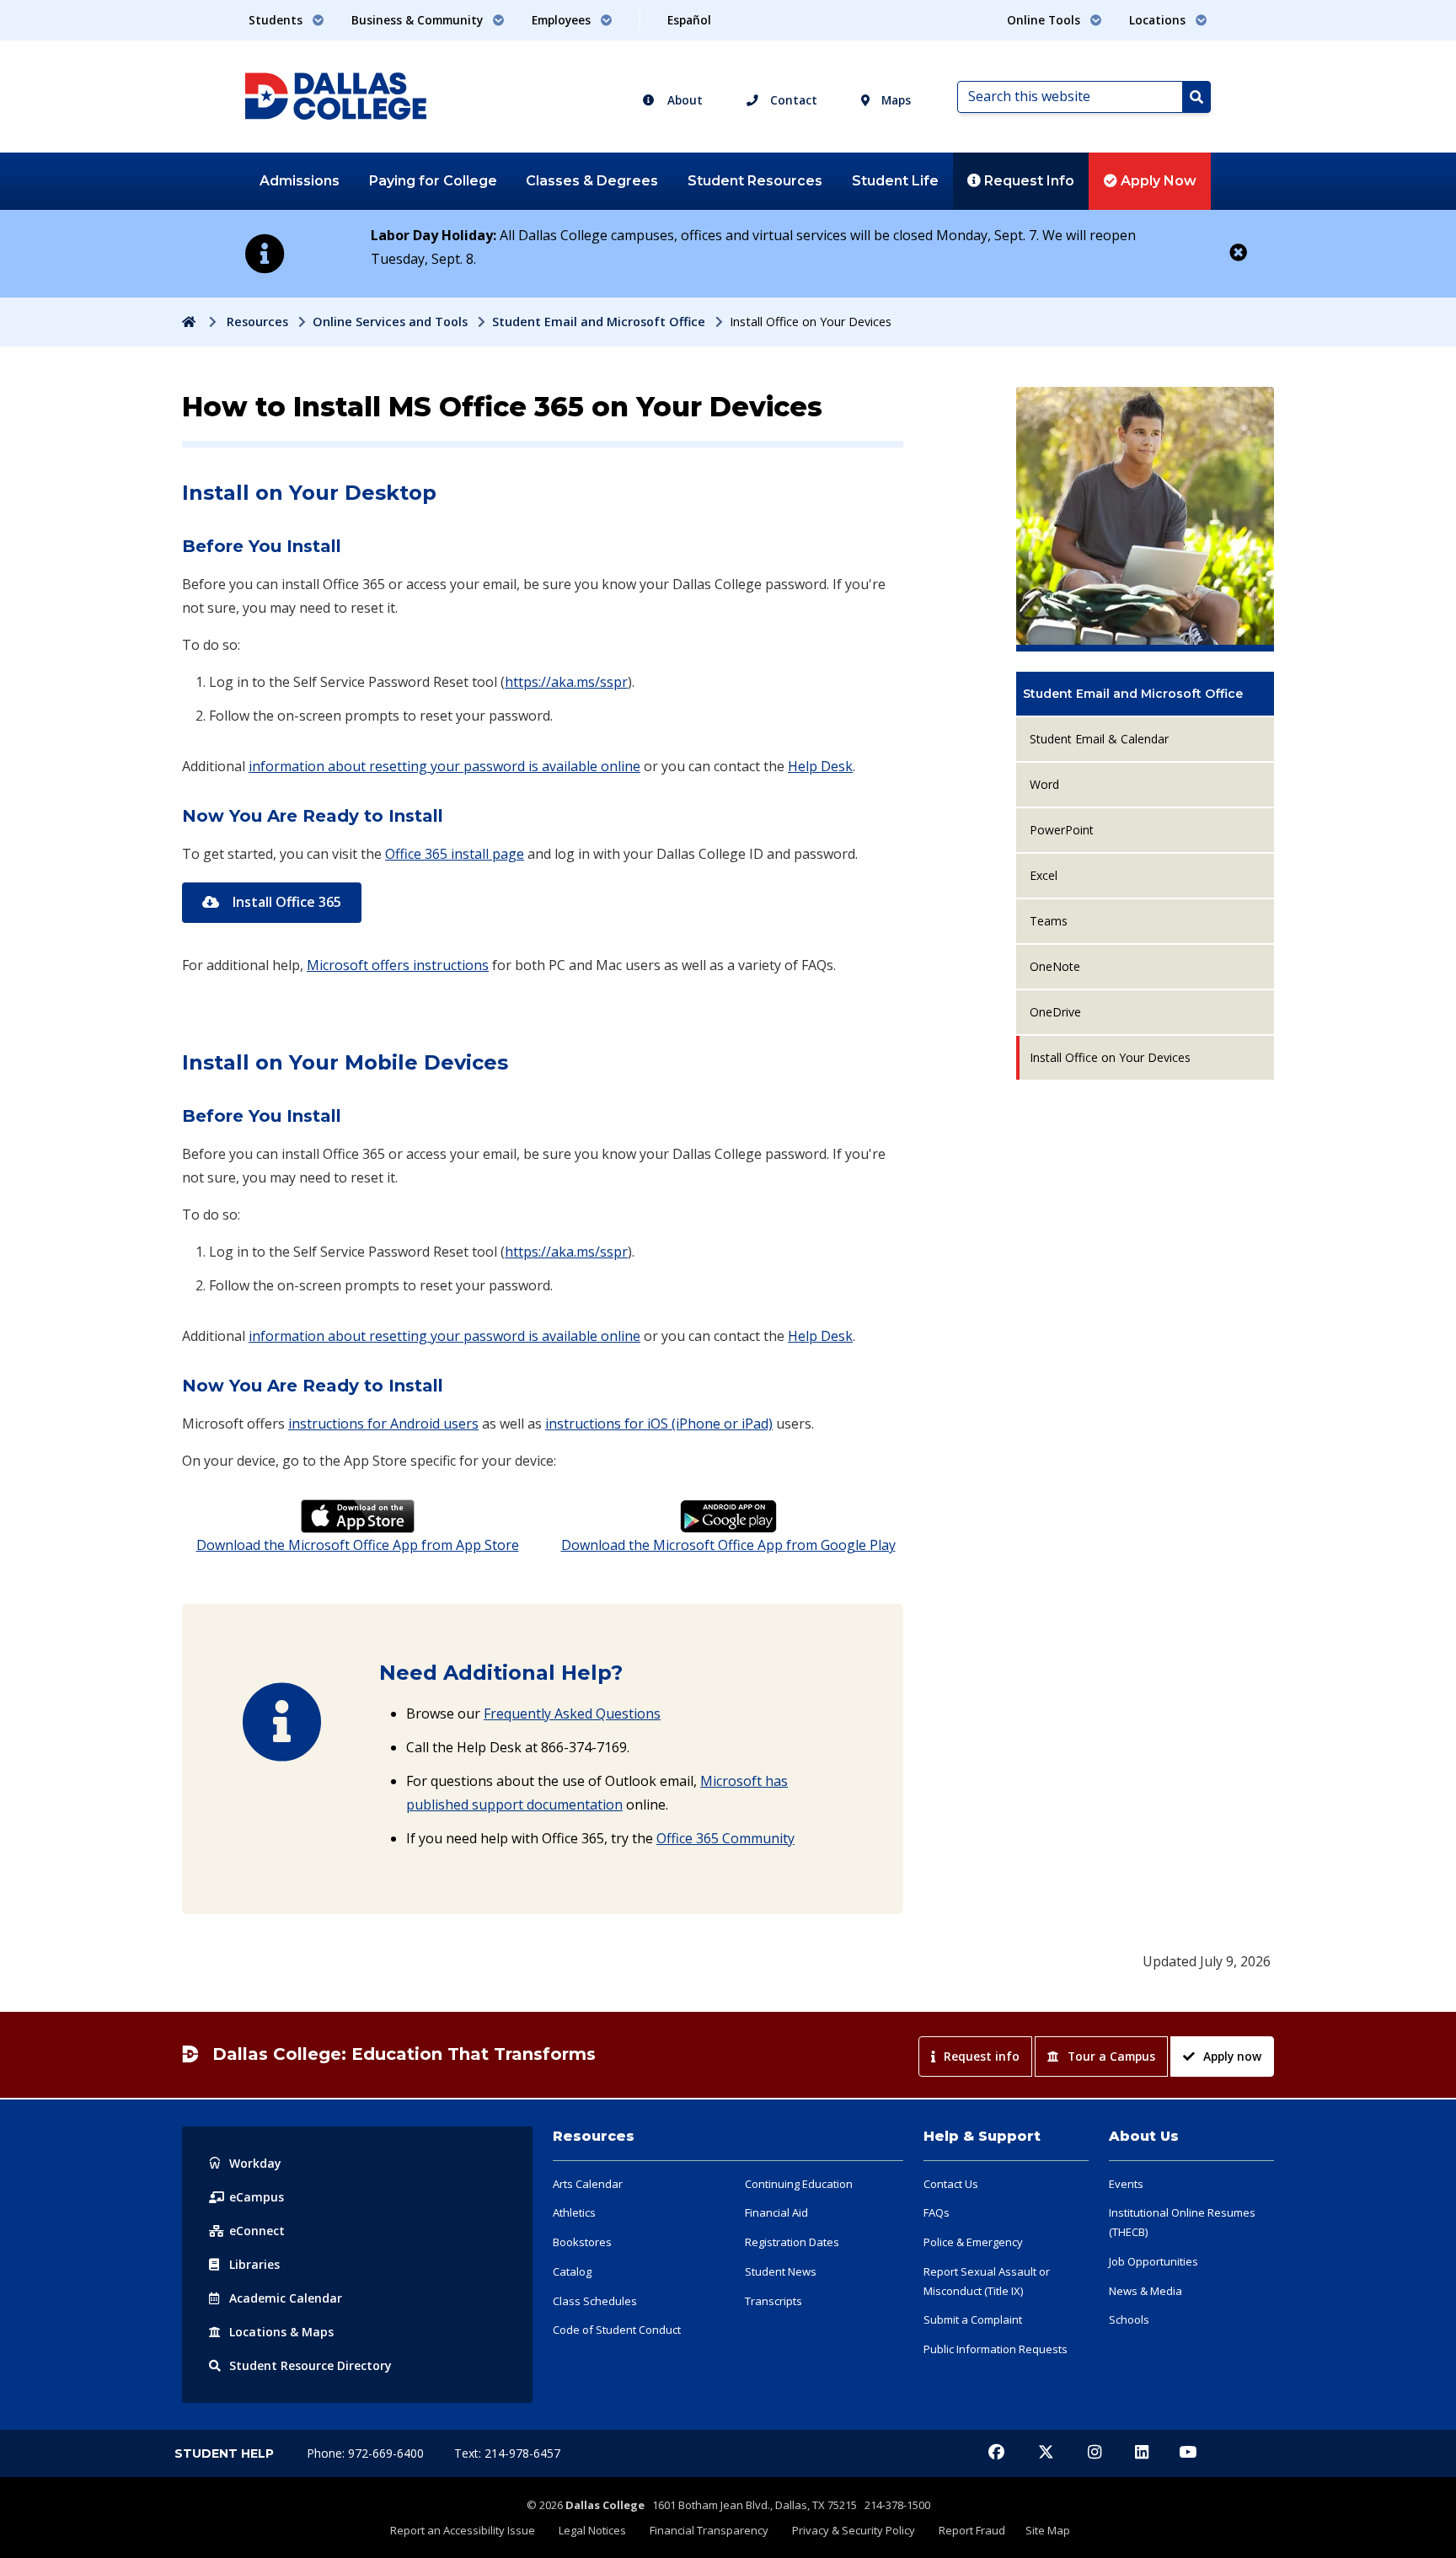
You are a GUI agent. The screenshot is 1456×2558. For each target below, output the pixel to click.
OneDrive (1055, 1012)
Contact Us (951, 2184)
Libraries (254, 2264)
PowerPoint (1062, 830)
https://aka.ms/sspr (566, 682)
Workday (255, 2163)
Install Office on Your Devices (1110, 1057)
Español (689, 20)
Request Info (1028, 181)
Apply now (1232, 2056)
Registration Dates (792, 2242)
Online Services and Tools (390, 322)
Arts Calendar (588, 2184)
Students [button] (277, 20)
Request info (982, 2056)
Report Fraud (972, 2530)
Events (1126, 2184)
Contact (792, 100)
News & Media (1146, 2291)
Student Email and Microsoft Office (599, 322)
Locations (281, 2332)
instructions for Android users (383, 1424)
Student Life (895, 181)
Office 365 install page (455, 854)
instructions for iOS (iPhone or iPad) (659, 1424)
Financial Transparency (709, 2530)
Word (1044, 784)
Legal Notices (592, 2530)
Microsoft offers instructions (398, 965)
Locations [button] (1159, 20)
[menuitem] (1145, 694)
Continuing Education (799, 2184)
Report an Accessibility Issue (463, 2530)
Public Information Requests (996, 2349)
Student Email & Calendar (1099, 739)
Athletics (574, 2212)
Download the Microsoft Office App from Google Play (728, 1545)
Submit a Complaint (973, 2319)
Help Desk (820, 766)
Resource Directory (310, 2365)
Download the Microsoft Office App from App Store (358, 1545)
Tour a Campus (1111, 2056)
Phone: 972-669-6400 (367, 2453)
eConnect (257, 2231)
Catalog (572, 2271)
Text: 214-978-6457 (507, 2453)
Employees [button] (563, 20)
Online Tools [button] (1045, 20)
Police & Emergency (973, 2242)
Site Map (1048, 2530)
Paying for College (433, 181)
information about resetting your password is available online (444, 766)
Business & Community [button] (419, 20)
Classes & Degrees (592, 181)
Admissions (300, 181)
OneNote (1055, 966)
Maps (894, 100)
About (683, 100)
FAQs (937, 2212)
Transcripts (773, 2301)
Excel (1044, 875)
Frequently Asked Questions (572, 1713)
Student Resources (755, 181)
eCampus (257, 2197)
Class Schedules (595, 2301)
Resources (257, 322)
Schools (1129, 2319)
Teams (1049, 921)
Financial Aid (776, 2212)
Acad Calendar (286, 2298)
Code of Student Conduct (617, 2330)
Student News (781, 2271)
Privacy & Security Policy (854, 2530)
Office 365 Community (725, 1838)
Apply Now (1157, 181)
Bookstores (582, 2242)
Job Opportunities (1154, 2261)
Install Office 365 (285, 902)
